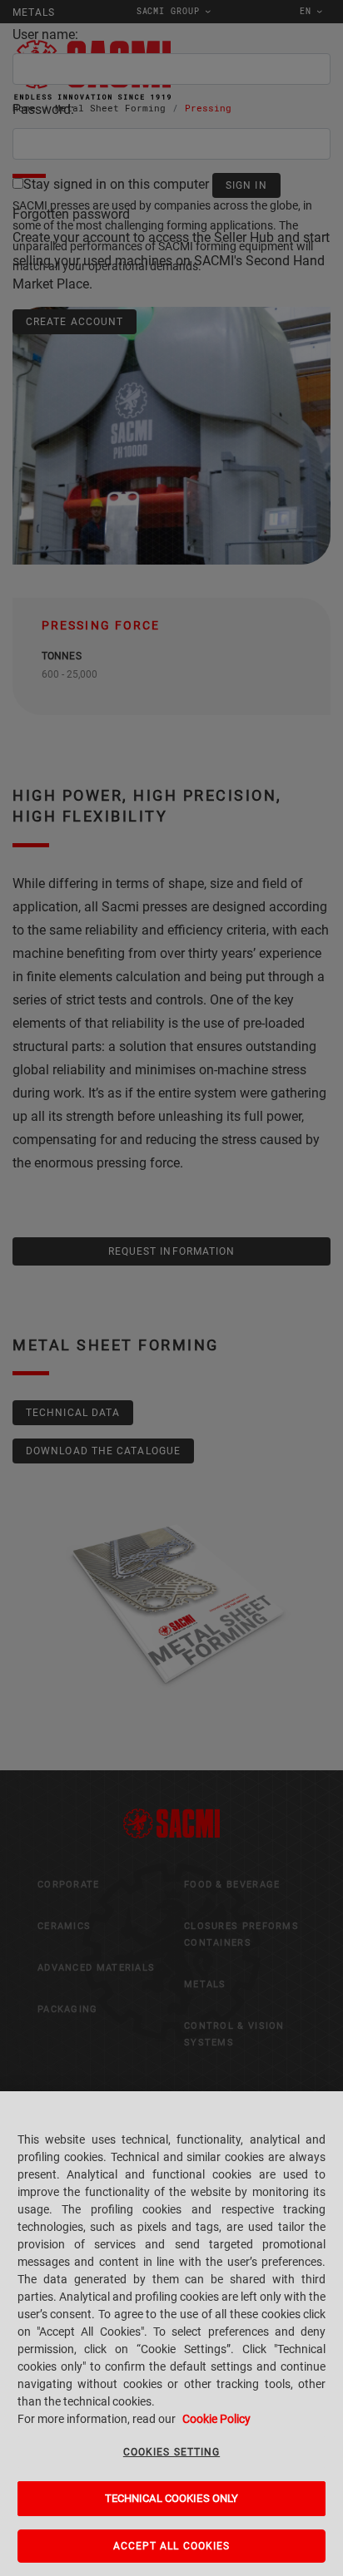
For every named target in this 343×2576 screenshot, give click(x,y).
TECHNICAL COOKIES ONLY (172, 2498)
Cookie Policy (216, 2419)
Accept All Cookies (172, 2546)
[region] (171, 2334)
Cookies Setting (171, 2452)
